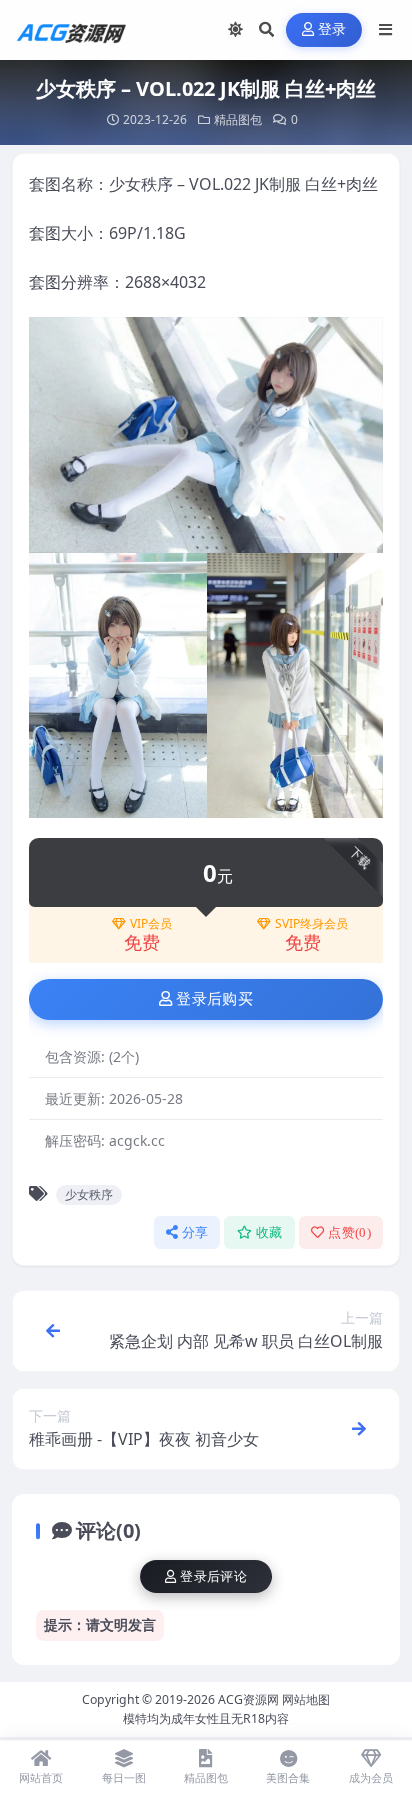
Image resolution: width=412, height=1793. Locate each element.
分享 (195, 1232)
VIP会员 (151, 924)
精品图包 (238, 119)
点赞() (349, 1232)
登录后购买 (214, 999)
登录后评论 (213, 1576)
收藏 (269, 1232)
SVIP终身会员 (311, 924)
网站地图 (306, 1699)
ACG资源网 (248, 1699)
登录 (332, 29)
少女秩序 (89, 1194)
